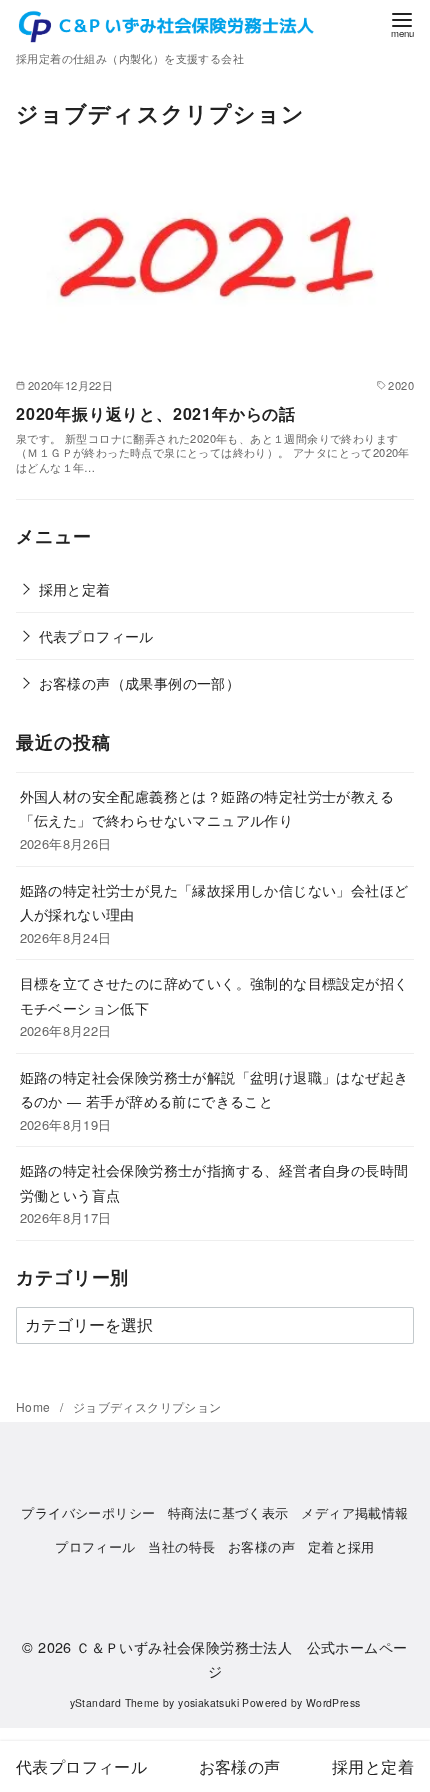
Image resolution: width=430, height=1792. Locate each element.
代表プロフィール (96, 635)
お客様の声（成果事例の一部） (140, 682)
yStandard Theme (115, 1702)
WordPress (333, 1702)
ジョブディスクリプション (147, 1406)
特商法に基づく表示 (228, 1512)
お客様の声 (261, 1546)
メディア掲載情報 (354, 1512)
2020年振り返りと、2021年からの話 (156, 413)
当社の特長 (181, 1546)
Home (35, 1406)
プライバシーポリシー (88, 1512)
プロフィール (95, 1546)
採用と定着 (75, 588)
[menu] (402, 23)
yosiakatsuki (208, 1702)
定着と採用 (341, 1546)
